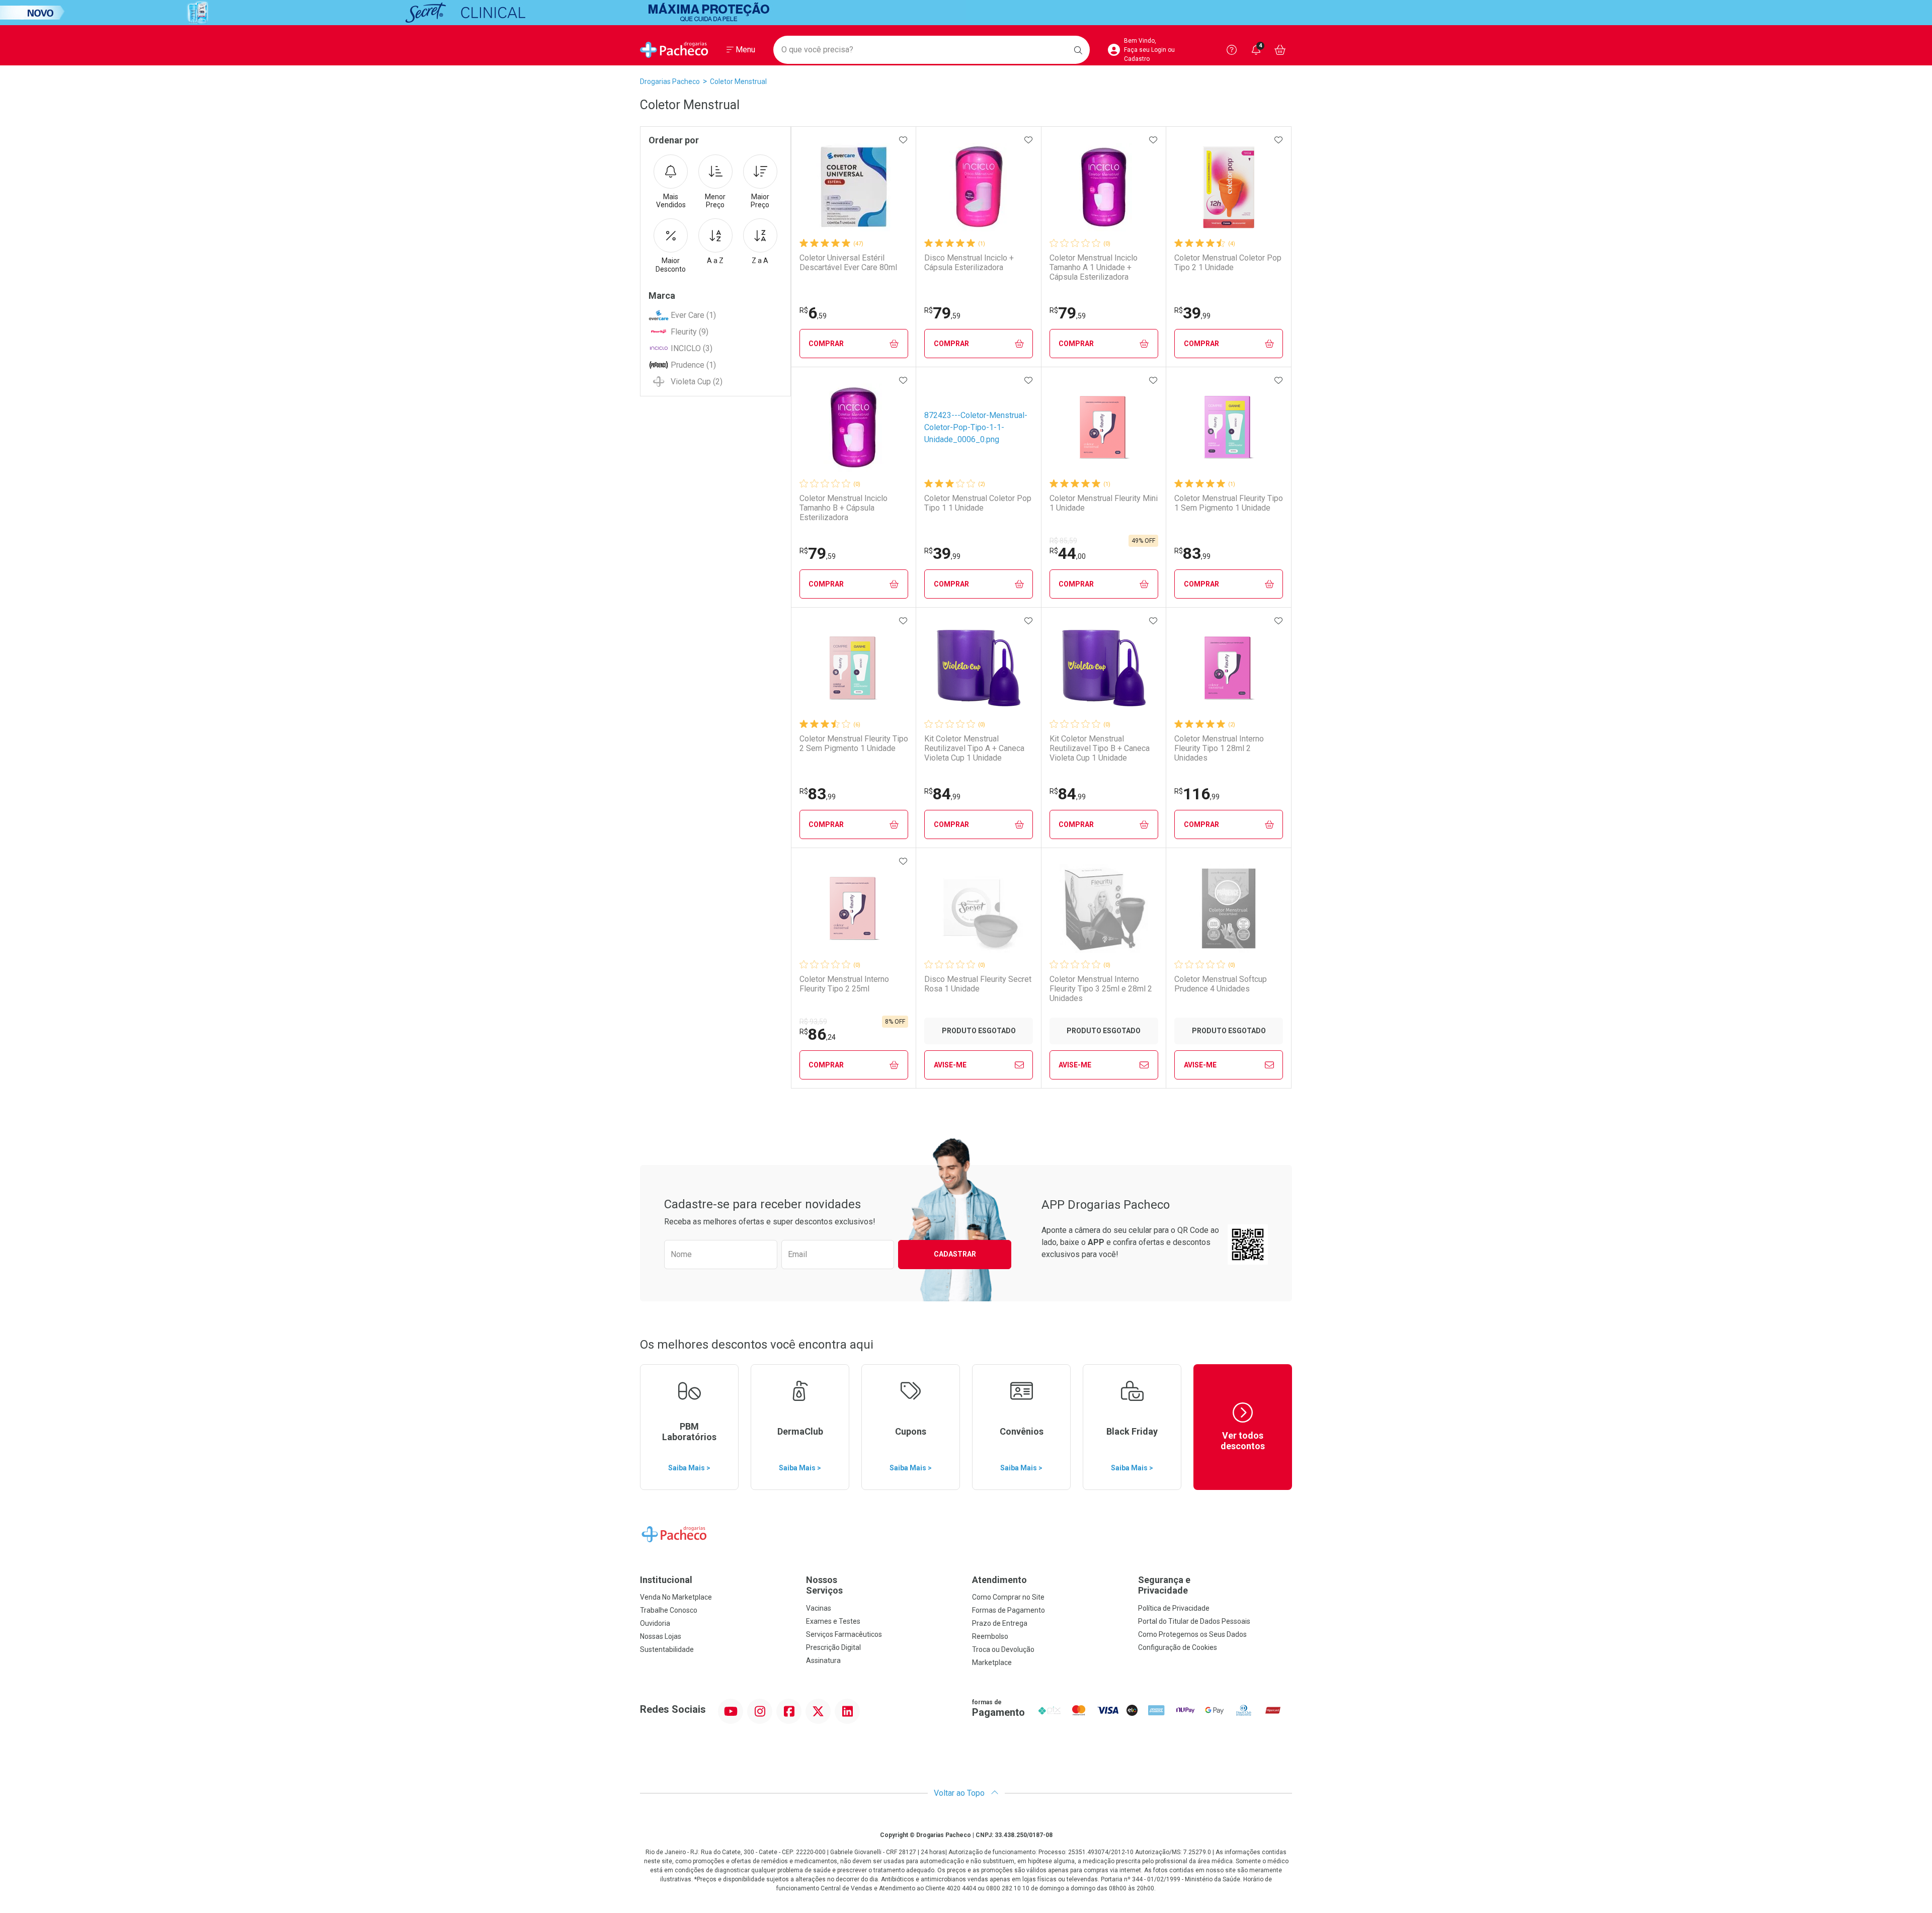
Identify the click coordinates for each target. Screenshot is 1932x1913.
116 (1197, 794)
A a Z (715, 261)
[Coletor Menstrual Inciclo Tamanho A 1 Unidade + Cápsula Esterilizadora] (1104, 187)
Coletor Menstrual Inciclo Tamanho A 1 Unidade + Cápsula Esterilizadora (1094, 267)
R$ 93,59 (813, 1022)
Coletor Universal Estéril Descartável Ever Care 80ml (848, 263)
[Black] (966, 13)
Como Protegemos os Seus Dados (1192, 1634)
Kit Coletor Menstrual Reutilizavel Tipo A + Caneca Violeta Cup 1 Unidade (974, 748)
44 (1068, 553)
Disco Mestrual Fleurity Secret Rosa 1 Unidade (978, 984)
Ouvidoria (655, 1623)
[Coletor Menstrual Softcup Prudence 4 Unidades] (1229, 908)
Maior (760, 201)
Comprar (826, 344)
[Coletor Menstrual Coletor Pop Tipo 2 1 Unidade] (1229, 187)
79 (942, 313)
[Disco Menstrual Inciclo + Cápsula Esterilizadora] (979, 187)
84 (942, 794)
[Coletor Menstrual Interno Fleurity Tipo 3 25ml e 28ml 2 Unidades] (1104, 908)
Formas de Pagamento (1009, 1610)
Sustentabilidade (667, 1649)
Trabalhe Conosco (669, 1610)
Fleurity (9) (690, 332)
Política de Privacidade (1174, 1608)
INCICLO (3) (692, 348)
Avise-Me (950, 1065)
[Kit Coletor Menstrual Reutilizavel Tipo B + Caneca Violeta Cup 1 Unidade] (1104, 668)
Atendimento (999, 1580)
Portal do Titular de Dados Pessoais (1194, 1621)
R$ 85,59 (1063, 541)
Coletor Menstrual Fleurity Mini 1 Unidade (1104, 503)
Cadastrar (955, 1254)
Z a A (760, 261)
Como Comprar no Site (1008, 1597)
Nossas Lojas (661, 1636)
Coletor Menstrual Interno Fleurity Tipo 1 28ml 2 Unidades (1219, 748)
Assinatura (823, 1660)
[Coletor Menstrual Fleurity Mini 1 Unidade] (1104, 428)
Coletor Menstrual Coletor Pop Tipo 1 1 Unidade (978, 503)
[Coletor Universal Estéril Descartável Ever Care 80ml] (854, 187)
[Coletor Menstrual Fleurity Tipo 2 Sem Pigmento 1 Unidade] (854, 668)
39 (1192, 313)
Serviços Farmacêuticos (844, 1634)
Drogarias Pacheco (670, 81)
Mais (671, 201)
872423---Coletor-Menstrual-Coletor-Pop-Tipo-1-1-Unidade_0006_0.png (976, 427)
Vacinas (819, 1608)
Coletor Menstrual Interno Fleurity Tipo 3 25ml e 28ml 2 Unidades (1101, 989)
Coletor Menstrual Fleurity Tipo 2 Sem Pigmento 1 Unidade (854, 743)
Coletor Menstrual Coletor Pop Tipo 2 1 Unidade (1228, 263)
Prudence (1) (693, 365)
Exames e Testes (833, 1621)
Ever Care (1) (693, 315)
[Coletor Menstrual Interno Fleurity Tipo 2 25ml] (854, 908)
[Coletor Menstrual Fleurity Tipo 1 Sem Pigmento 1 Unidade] (1229, 428)
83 (1192, 553)
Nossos (824, 1585)
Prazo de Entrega (1000, 1623)
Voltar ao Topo (960, 1793)
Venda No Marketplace (676, 1597)
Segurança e (1164, 1585)
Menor (715, 201)
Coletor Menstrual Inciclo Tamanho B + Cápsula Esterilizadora (843, 508)
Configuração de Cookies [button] (1178, 1647)
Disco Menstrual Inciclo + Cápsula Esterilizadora (969, 263)
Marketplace (992, 1662)
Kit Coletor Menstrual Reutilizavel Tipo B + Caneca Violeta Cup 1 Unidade (1100, 748)
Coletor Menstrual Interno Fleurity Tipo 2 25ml (844, 984)
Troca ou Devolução (1003, 1649)
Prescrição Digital (833, 1647)
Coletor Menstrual (738, 81)
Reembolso (990, 1636)
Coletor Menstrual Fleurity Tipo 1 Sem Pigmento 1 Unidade (1229, 503)
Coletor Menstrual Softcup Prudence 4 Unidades (1221, 984)
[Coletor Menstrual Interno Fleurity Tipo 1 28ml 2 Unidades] (1229, 668)
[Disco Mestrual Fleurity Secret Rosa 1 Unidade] (979, 908)
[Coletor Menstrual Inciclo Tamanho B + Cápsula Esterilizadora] (854, 428)
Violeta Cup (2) (697, 382)
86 (818, 1034)
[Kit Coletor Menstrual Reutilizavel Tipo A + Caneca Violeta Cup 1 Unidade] (979, 668)
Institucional (666, 1580)
